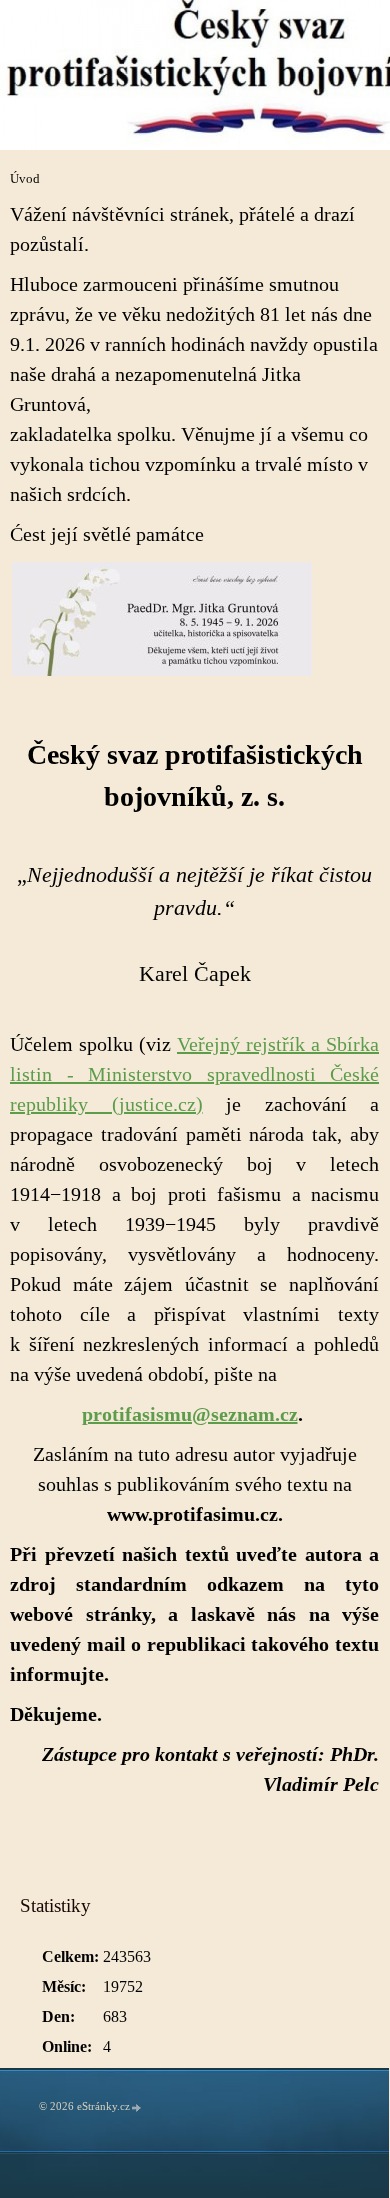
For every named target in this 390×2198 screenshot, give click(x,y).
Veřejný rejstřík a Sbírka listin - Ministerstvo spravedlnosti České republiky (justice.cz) (194, 1074)
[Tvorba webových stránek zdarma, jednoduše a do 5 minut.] (137, 2107)
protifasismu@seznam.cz (190, 1414)
